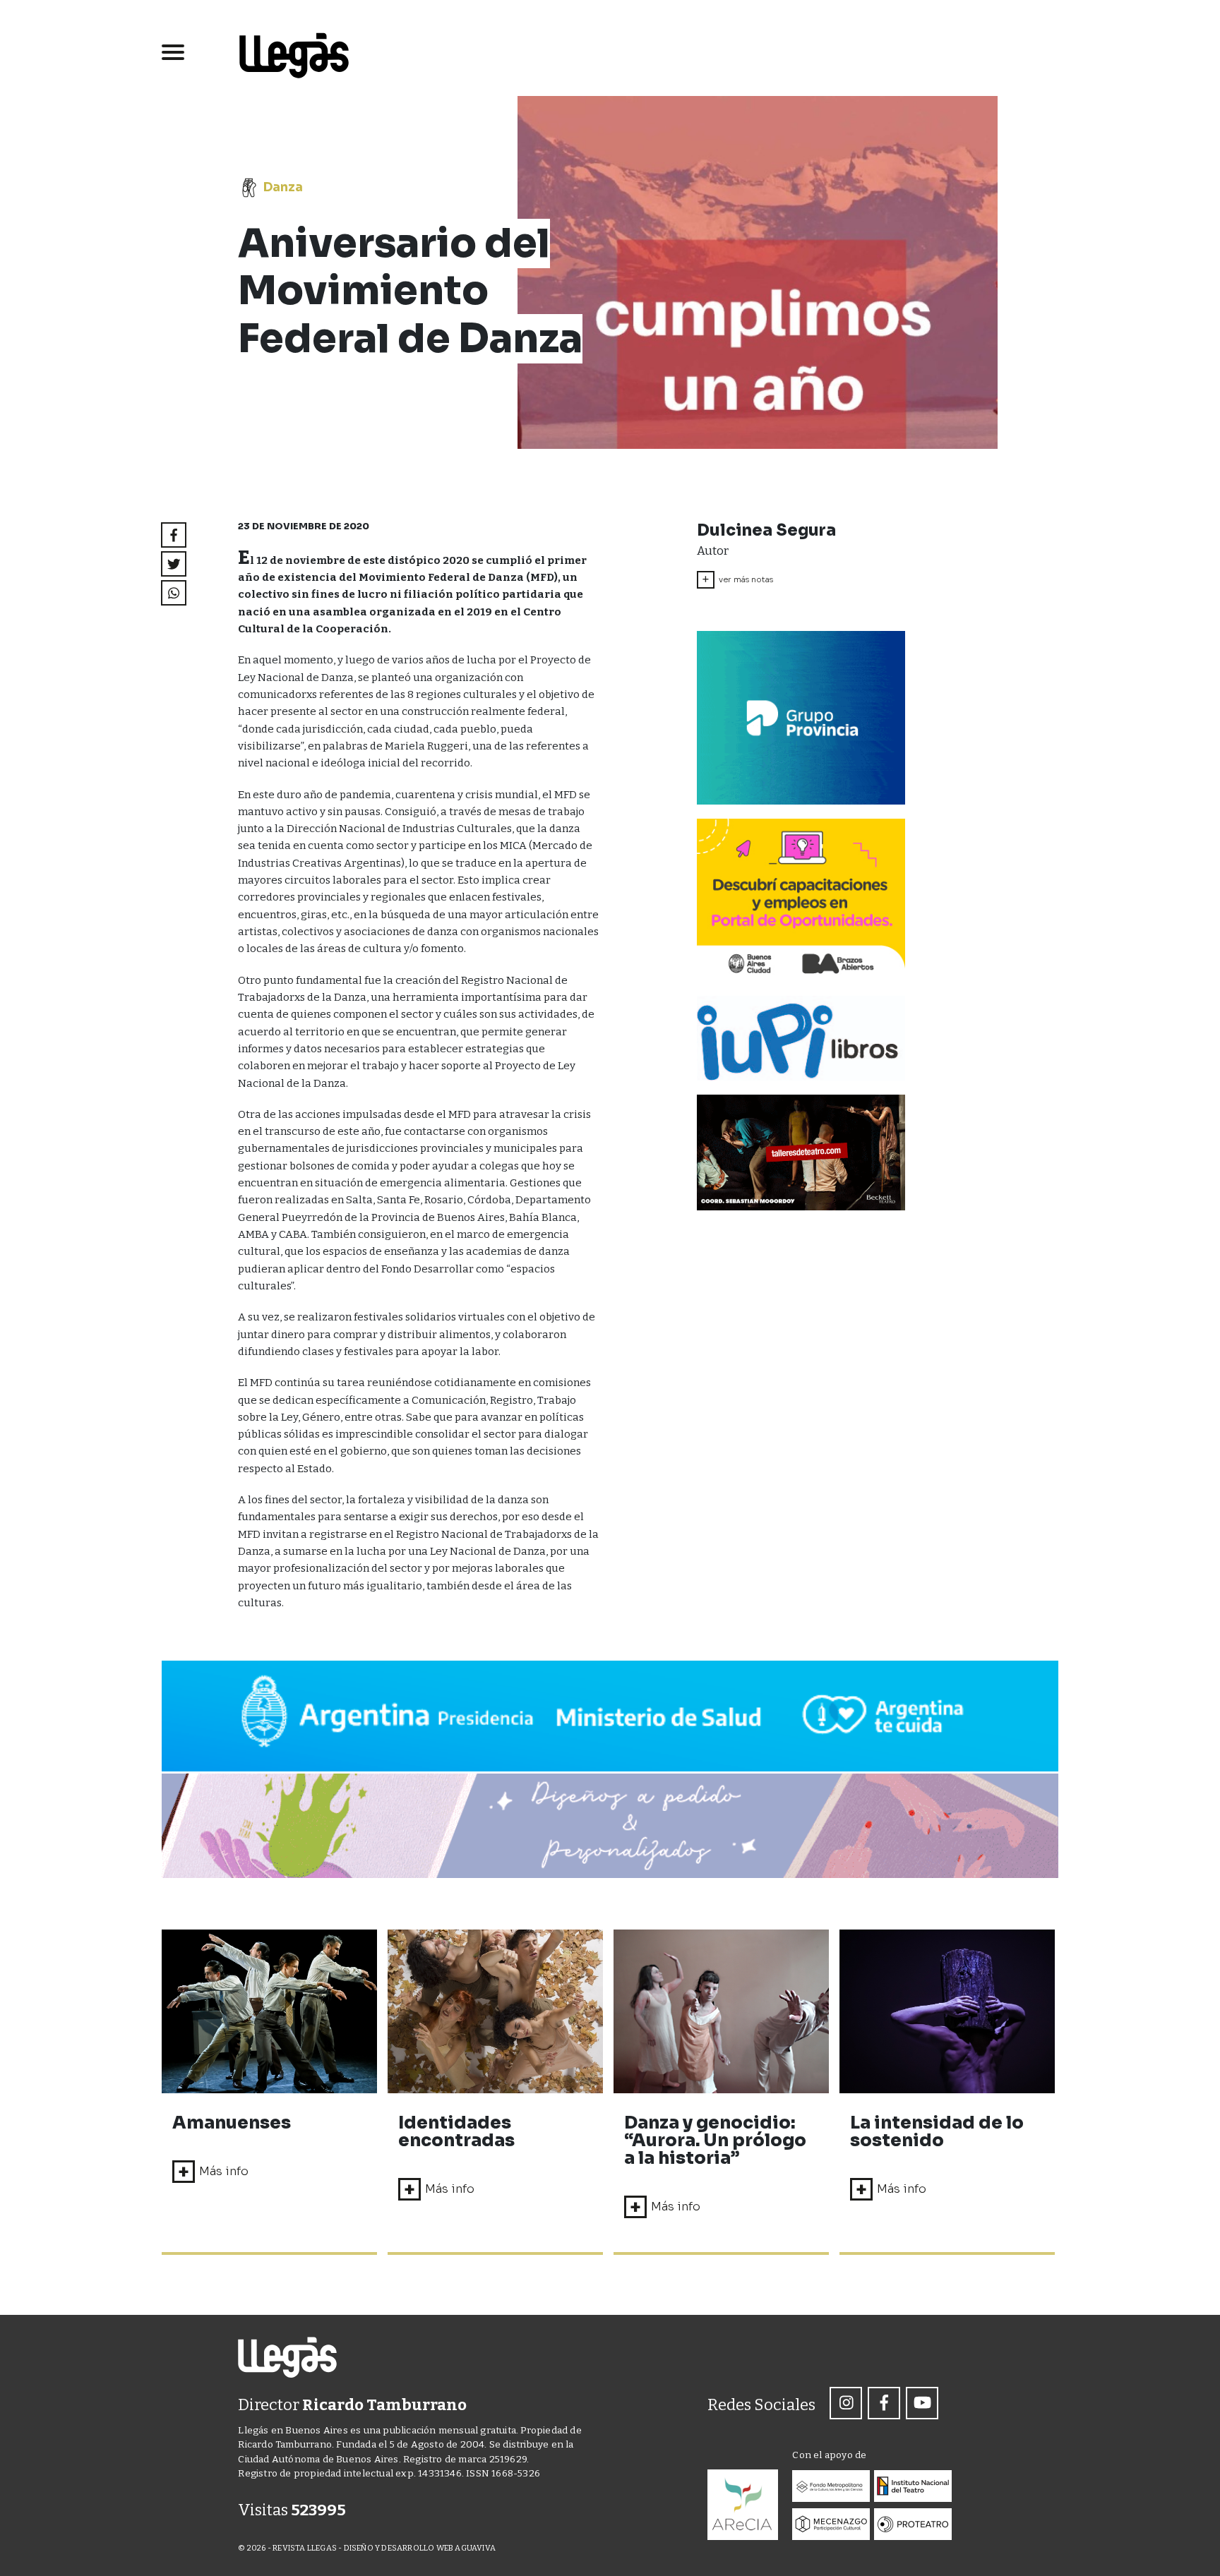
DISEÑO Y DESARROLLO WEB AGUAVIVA (420, 2548)
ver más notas (737, 579)
